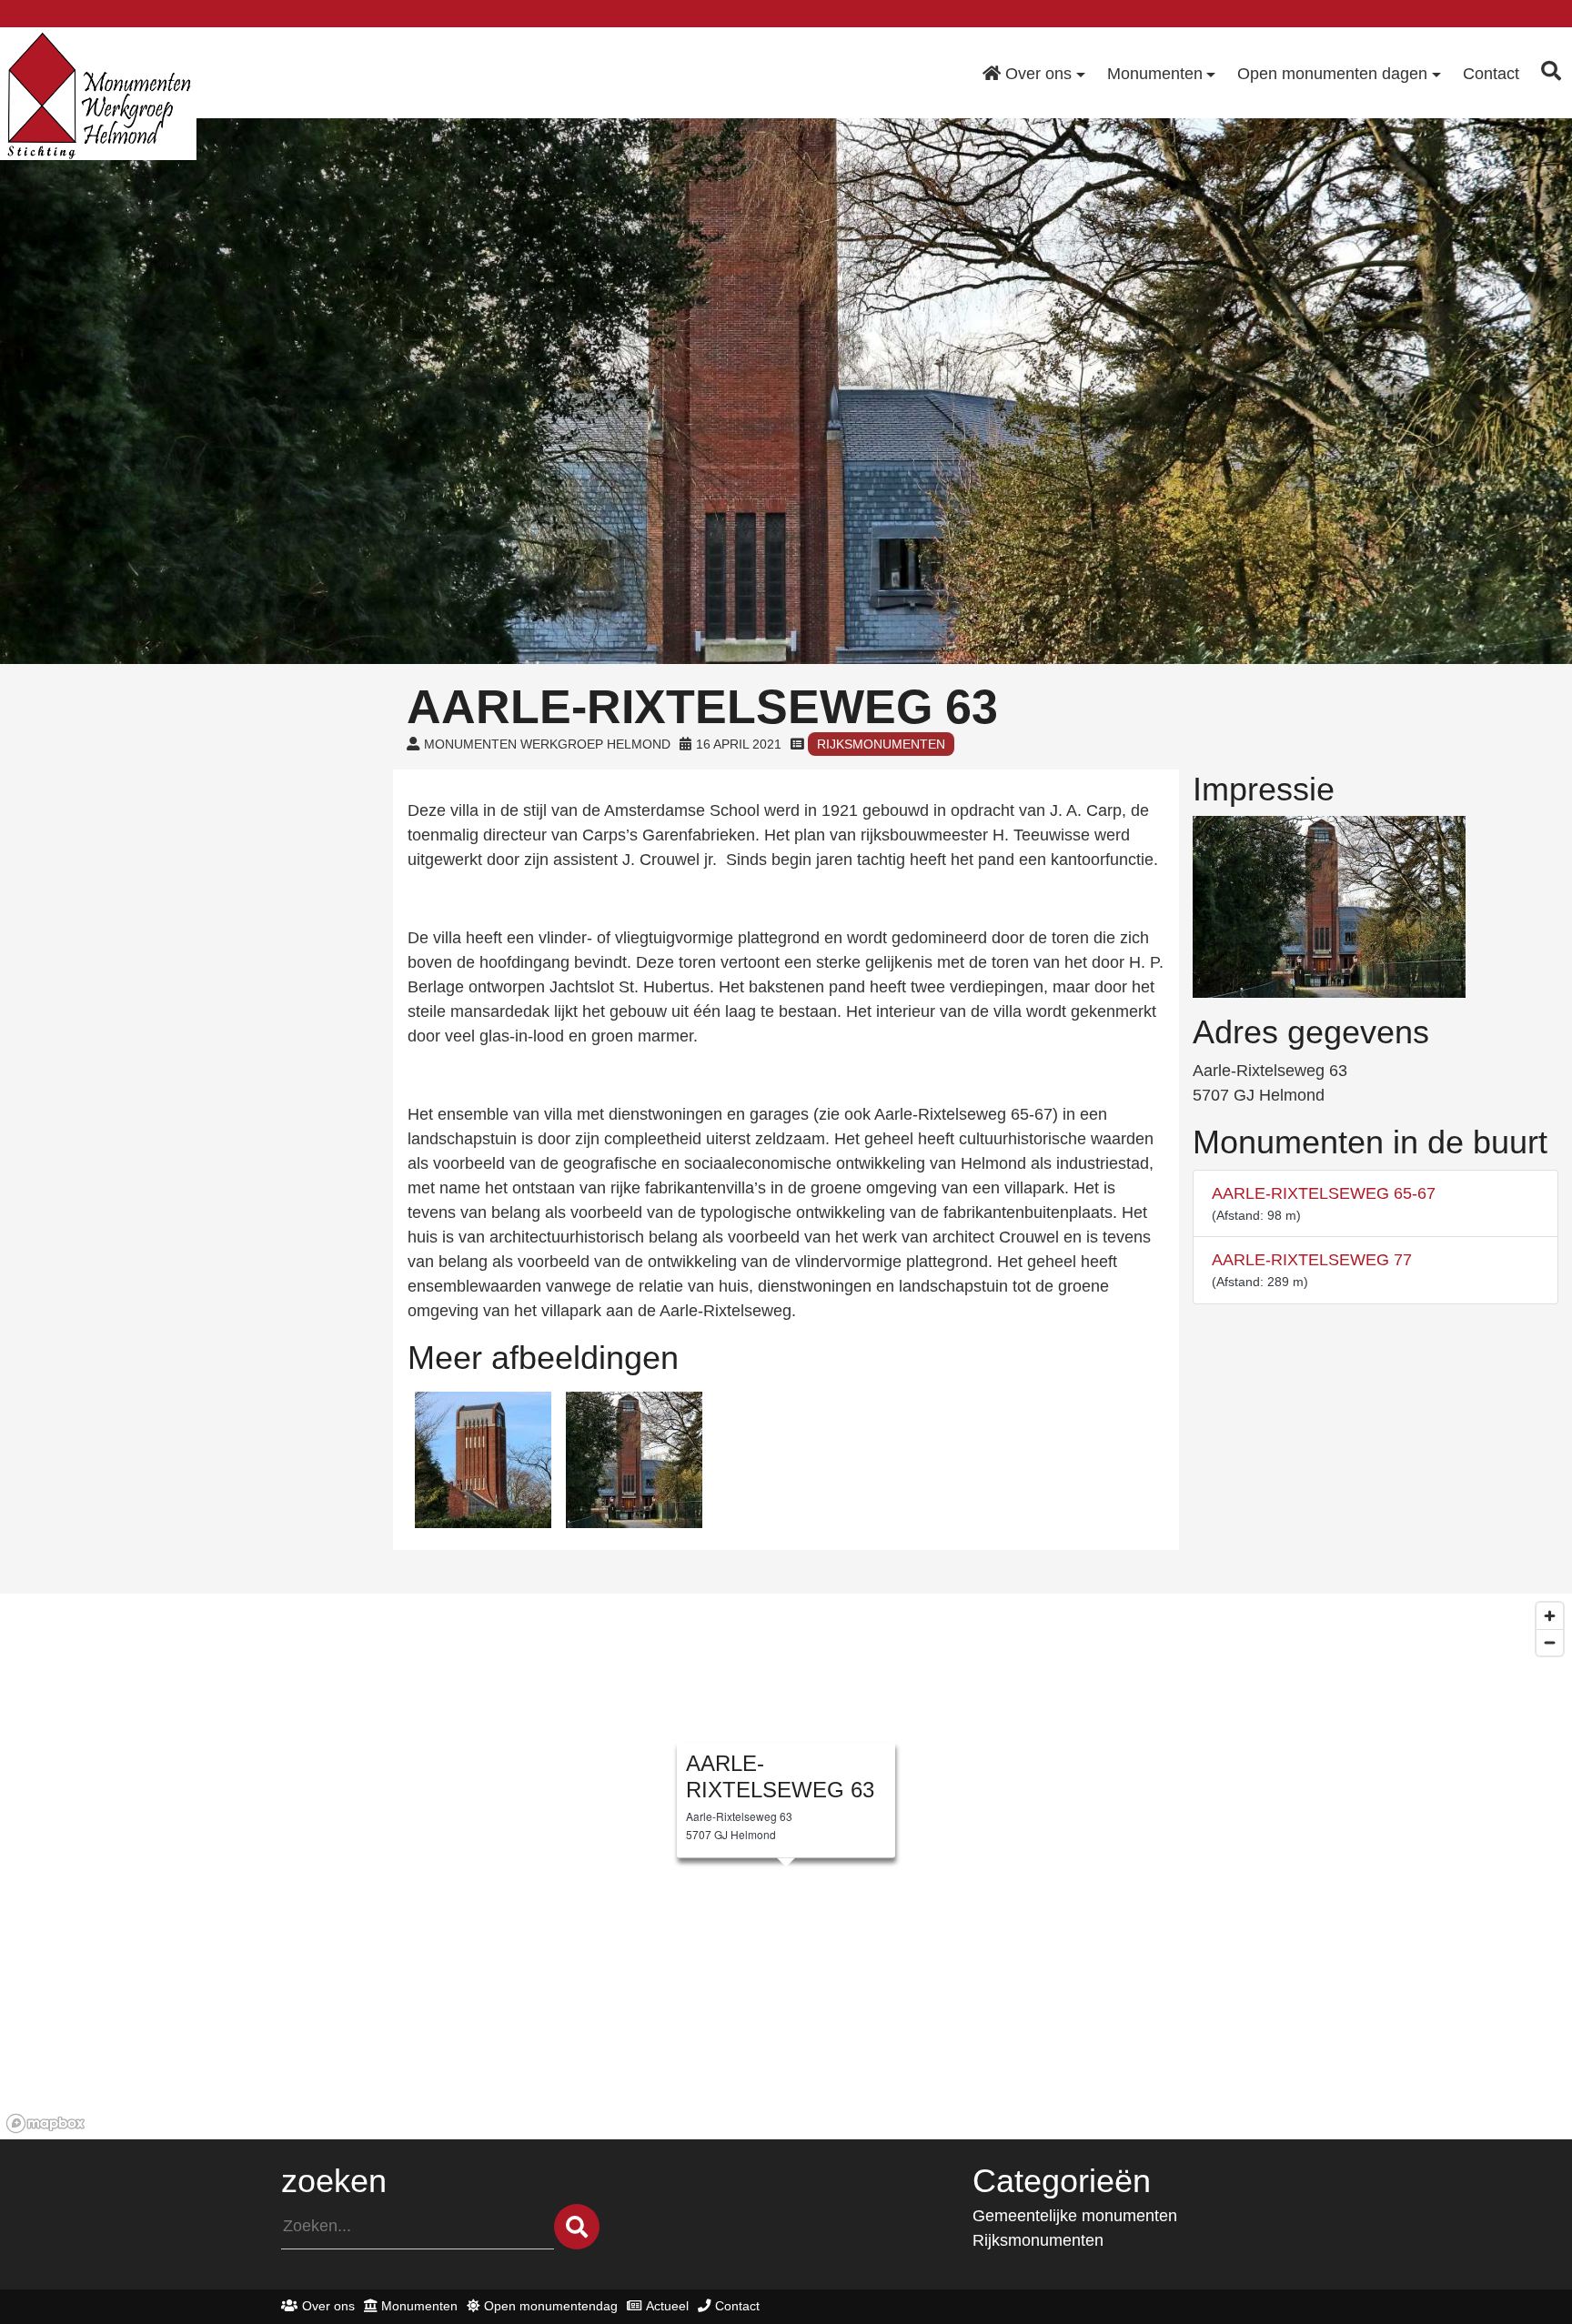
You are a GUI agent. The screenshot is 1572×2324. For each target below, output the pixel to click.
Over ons (328, 2306)
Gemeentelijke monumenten (1075, 2216)
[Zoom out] (1550, 1642)
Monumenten (419, 2306)
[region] (786, 1866)
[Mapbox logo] (45, 2123)
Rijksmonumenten (881, 744)
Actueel (667, 2306)
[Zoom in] (1550, 1616)
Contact (737, 2306)
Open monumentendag (551, 2306)
